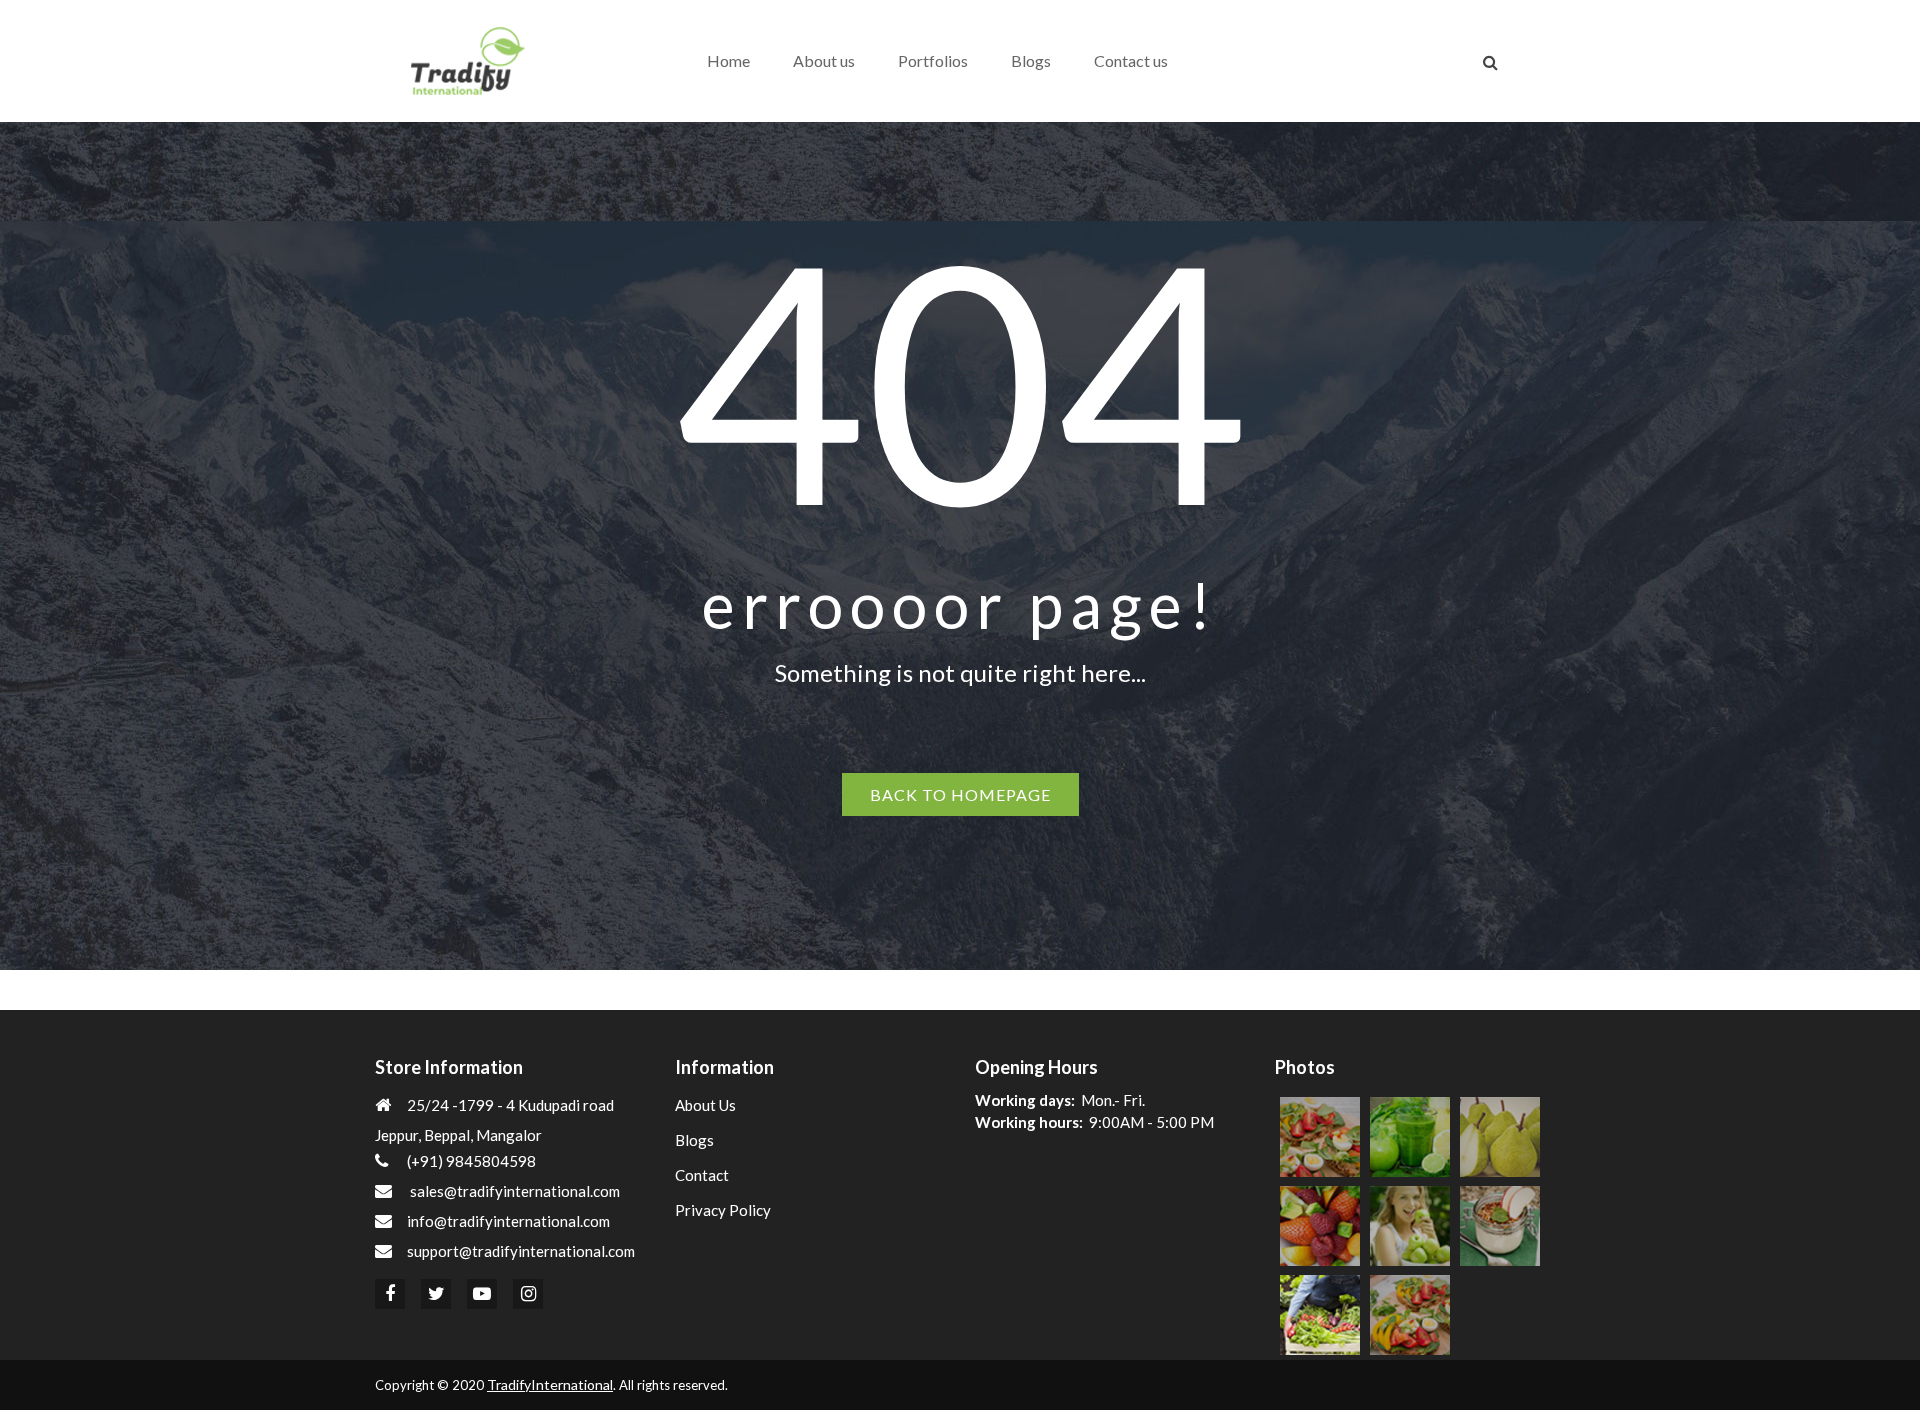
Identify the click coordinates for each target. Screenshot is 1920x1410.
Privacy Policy (723, 1210)
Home (728, 60)
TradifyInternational (550, 1384)
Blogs (1031, 60)
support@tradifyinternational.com (521, 1251)
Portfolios (933, 60)
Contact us (1131, 60)
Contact (702, 1175)
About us (824, 60)
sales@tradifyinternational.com (515, 1191)
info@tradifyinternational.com (508, 1221)
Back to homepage (960, 794)
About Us (705, 1105)
